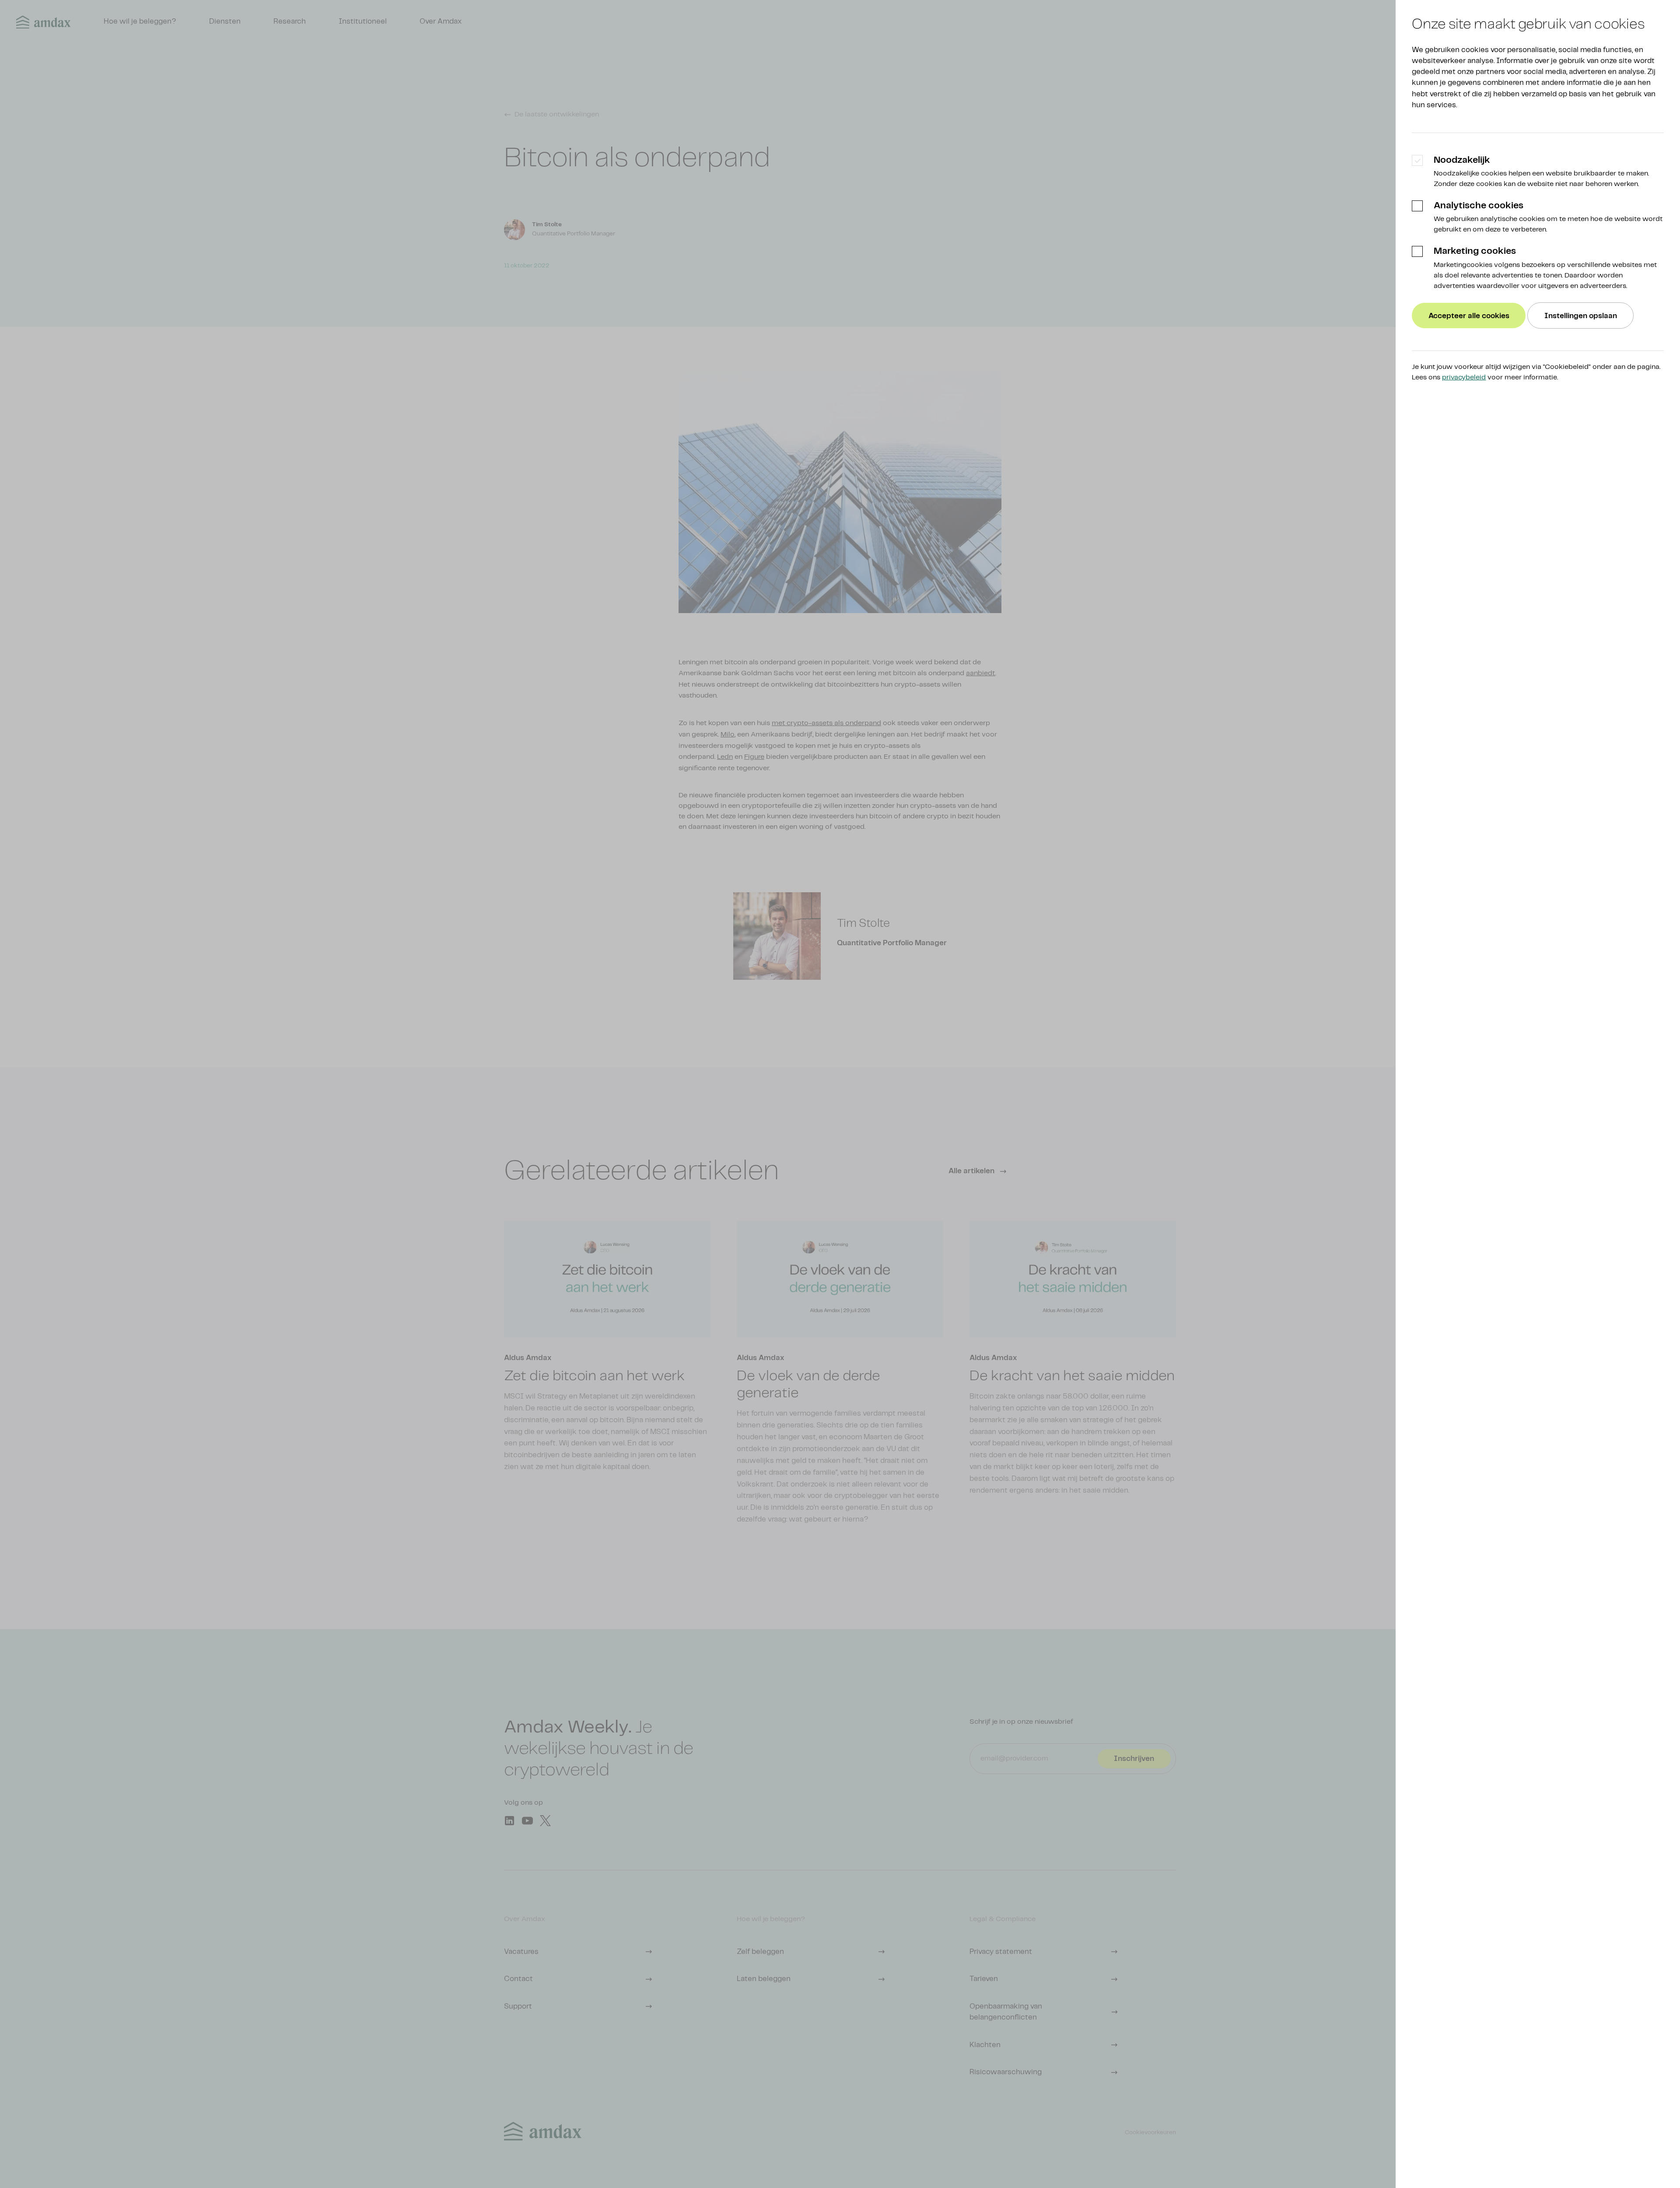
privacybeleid (1464, 377)
